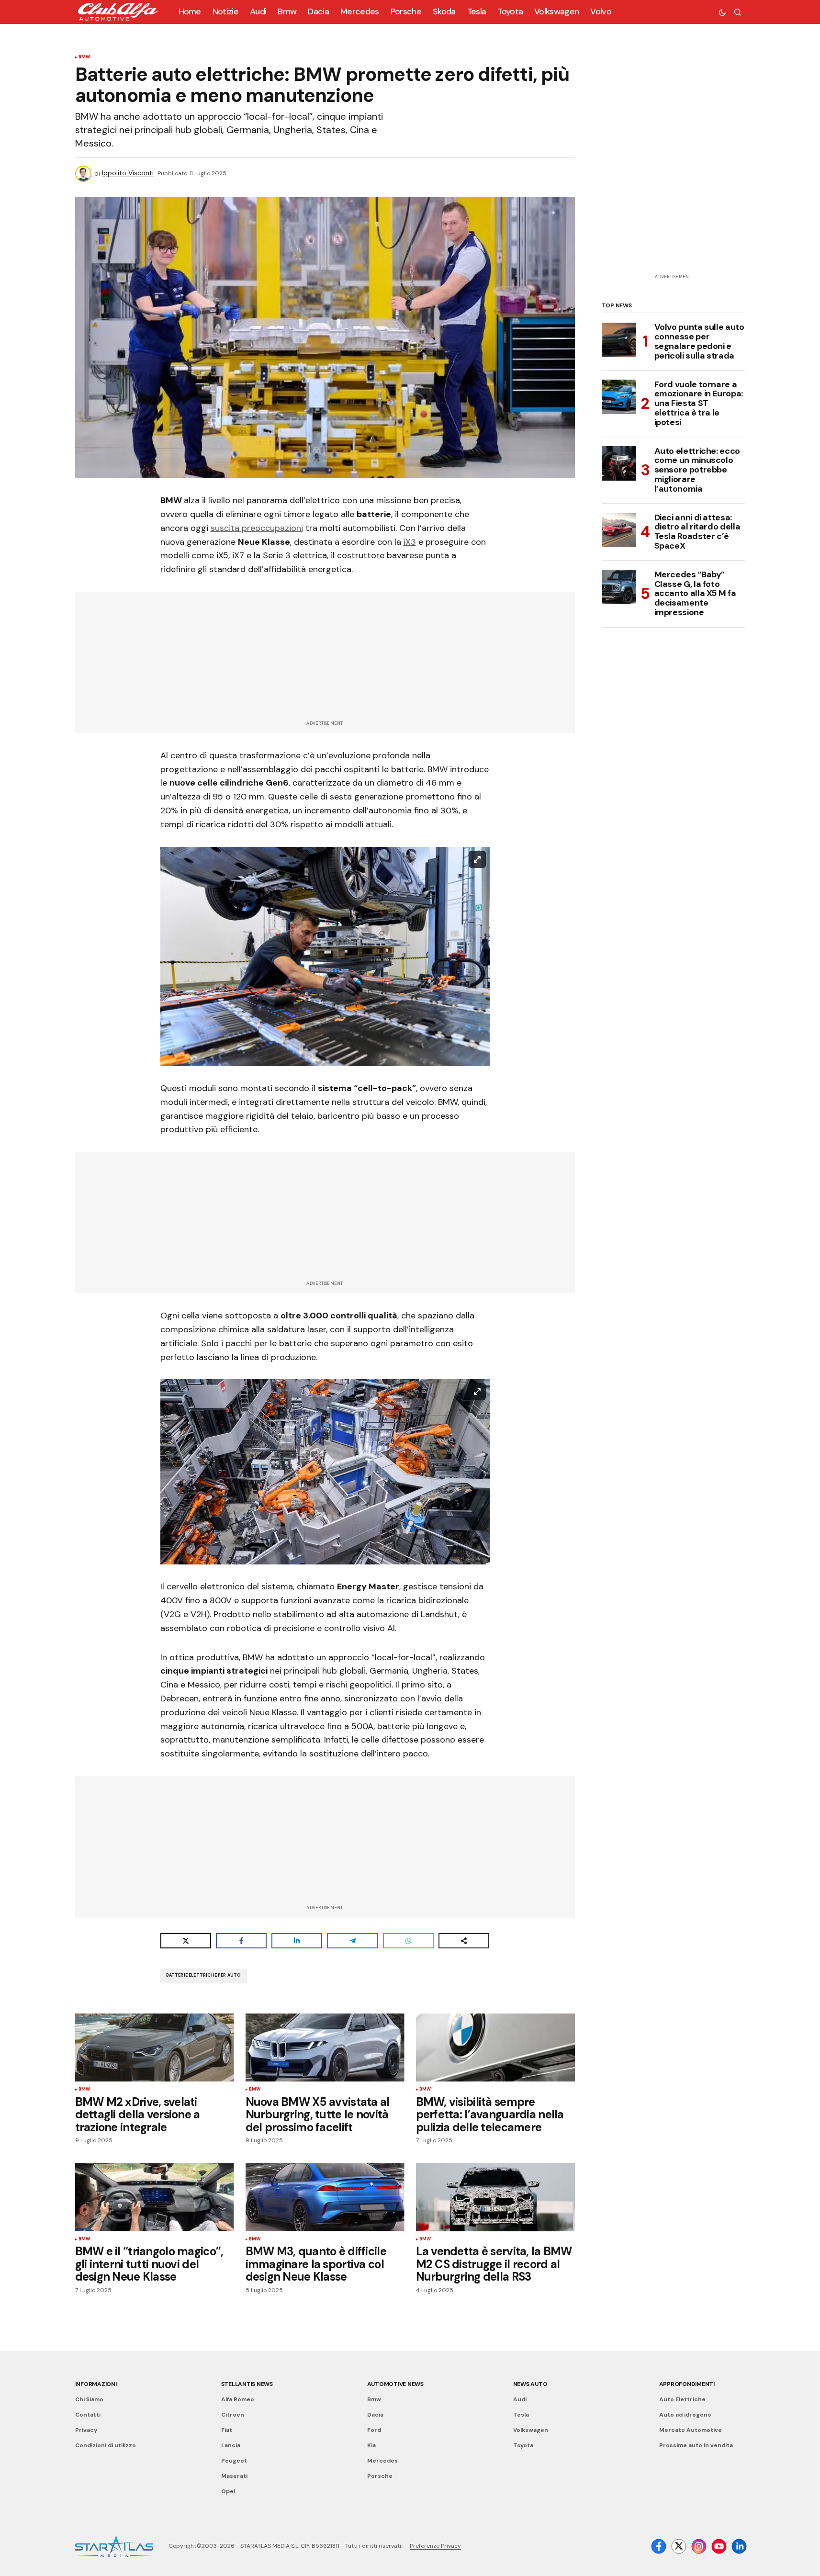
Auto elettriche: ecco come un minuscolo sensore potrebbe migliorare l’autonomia (697, 470)
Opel (228, 2491)
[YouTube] (719, 2546)
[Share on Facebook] (241, 1941)
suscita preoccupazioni (257, 528)
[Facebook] (659, 2546)
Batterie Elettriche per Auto (204, 1975)
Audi (520, 2399)
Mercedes (382, 2461)
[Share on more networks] (464, 1941)
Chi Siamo (89, 2399)
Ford (374, 2430)
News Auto (530, 2384)
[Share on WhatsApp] (408, 1941)
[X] (679, 2546)
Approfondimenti (687, 2384)
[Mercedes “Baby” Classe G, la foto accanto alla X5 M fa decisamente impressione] (619, 587)
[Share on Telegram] (352, 1941)
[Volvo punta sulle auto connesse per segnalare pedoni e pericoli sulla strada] (619, 340)
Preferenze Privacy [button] (435, 2546)
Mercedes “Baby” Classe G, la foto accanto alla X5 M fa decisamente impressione (695, 593)
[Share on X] (186, 1941)
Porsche (380, 2476)
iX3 (410, 542)
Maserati (234, 2476)
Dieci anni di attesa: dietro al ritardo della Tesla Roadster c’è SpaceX (697, 532)
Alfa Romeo (238, 2399)
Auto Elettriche (682, 2399)
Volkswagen (531, 2430)
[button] (722, 12)
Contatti (88, 2415)
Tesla (521, 2415)
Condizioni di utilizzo (106, 2445)
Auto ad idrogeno (685, 2415)
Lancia (231, 2445)
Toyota (523, 2445)
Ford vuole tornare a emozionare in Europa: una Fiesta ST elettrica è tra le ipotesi (699, 403)
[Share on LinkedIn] (297, 1941)
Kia (371, 2445)
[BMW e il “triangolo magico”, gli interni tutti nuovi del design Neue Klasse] (155, 2197)
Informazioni (96, 2384)
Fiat (227, 2430)
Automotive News (395, 2384)
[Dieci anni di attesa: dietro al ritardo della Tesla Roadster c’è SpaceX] (619, 530)
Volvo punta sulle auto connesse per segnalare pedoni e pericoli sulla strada (699, 342)
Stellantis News (247, 2384)
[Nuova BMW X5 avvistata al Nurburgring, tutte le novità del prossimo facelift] (325, 2047)
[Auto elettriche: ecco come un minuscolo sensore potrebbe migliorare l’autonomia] (619, 463)
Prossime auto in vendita (696, 2445)
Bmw (84, 57)
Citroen (233, 2415)
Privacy (86, 2430)
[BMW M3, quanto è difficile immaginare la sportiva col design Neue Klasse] (325, 2197)
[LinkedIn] (739, 2546)
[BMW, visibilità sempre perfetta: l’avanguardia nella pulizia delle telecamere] (495, 2047)
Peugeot (234, 2461)
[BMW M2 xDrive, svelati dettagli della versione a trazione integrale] (155, 2047)
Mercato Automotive (691, 2430)
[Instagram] (699, 2546)
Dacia (375, 2415)
